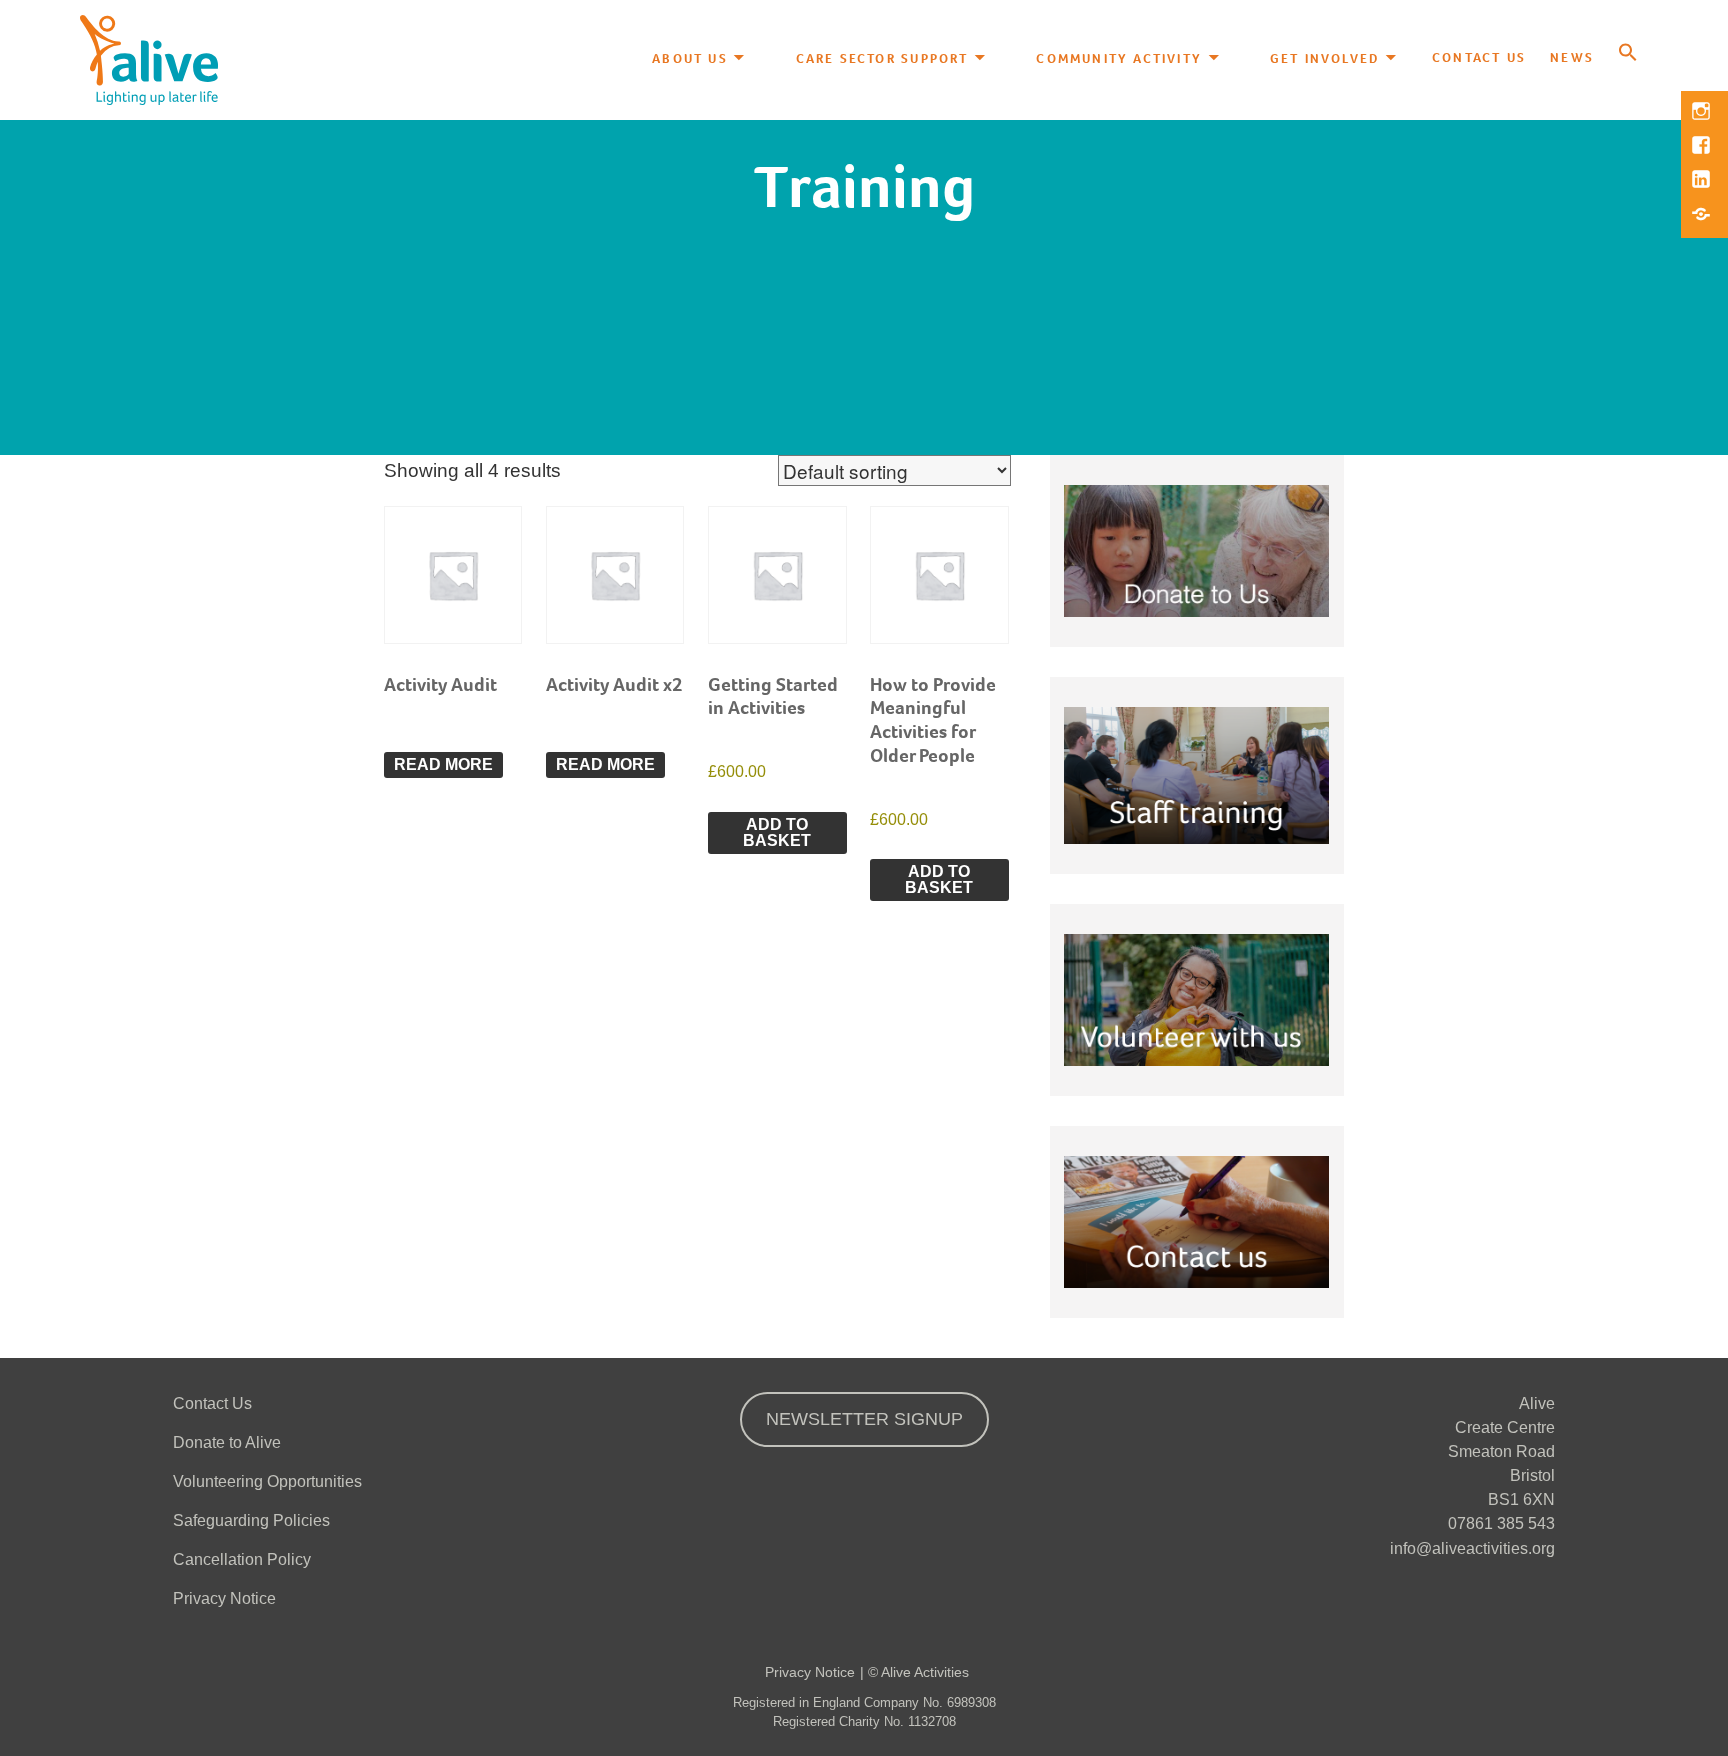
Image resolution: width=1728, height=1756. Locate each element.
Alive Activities (925, 1672)
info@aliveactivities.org (1472, 1548)
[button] (1628, 54)
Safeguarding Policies (251, 1520)
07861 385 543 (1501, 1523)
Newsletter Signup (864, 1419)
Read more (443, 764)
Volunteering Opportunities (267, 1481)
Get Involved (1325, 57)
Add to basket (777, 832)
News (1572, 57)
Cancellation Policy (242, 1559)
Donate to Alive (227, 1442)
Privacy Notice (224, 1598)
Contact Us (1479, 57)
